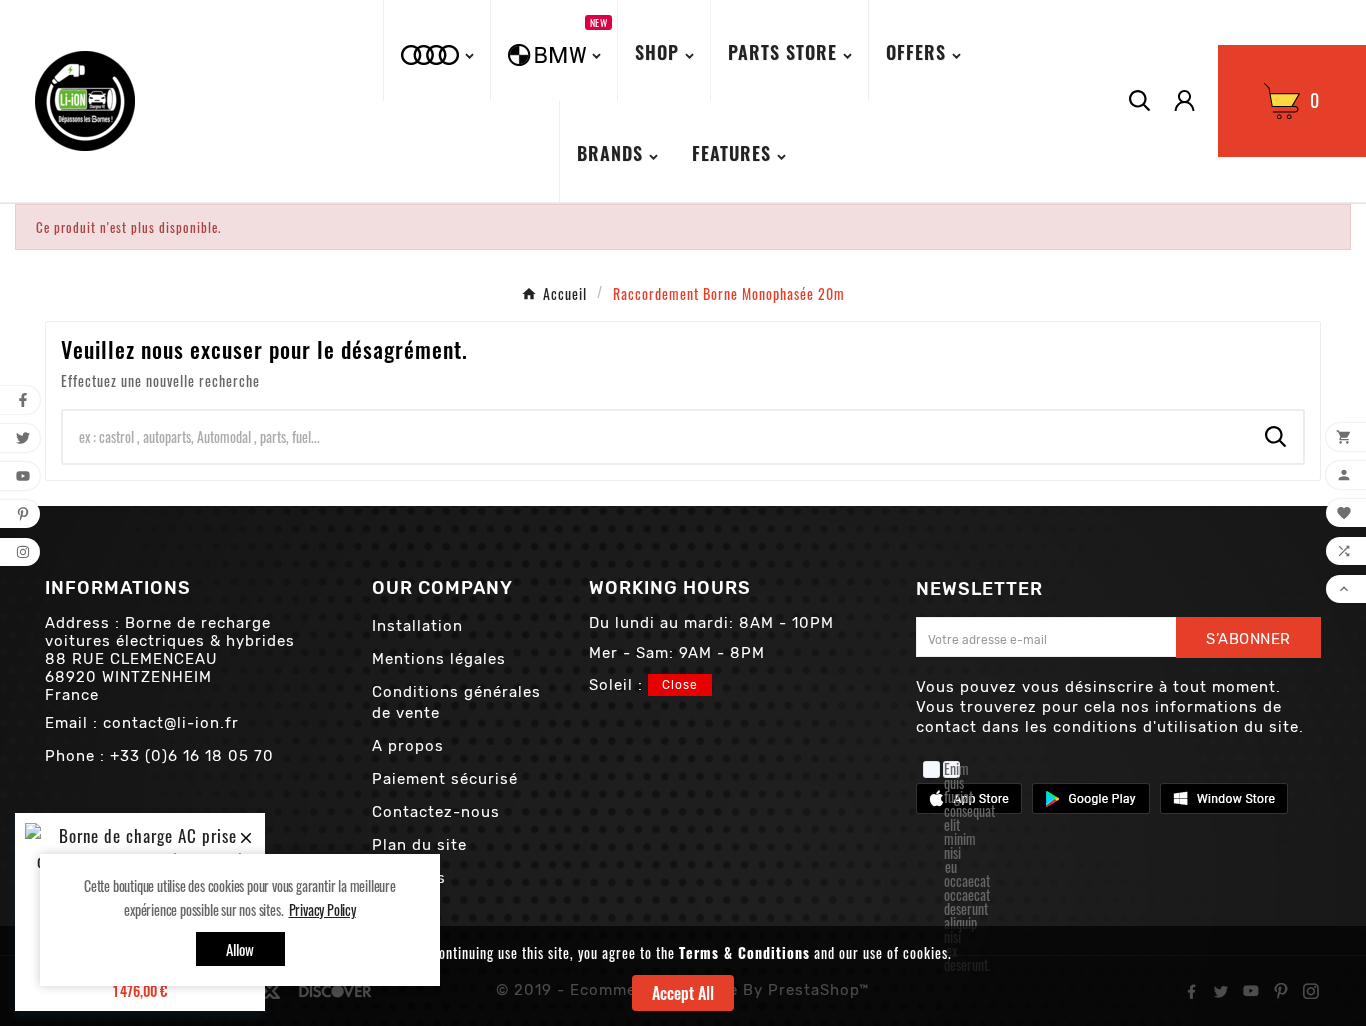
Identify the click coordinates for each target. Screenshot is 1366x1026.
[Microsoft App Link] (1224, 796)
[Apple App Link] (969, 796)
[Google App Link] (1091, 796)
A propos (408, 746)
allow (240, 949)
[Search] (1276, 437)
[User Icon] (1184, 100)
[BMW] (439, 50)
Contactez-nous (436, 812)
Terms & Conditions (744, 952)
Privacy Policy (322, 909)
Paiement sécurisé (445, 779)
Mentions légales (439, 659)
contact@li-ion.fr (171, 723)
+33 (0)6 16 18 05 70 (192, 756)
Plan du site (419, 845)
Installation (417, 626)
